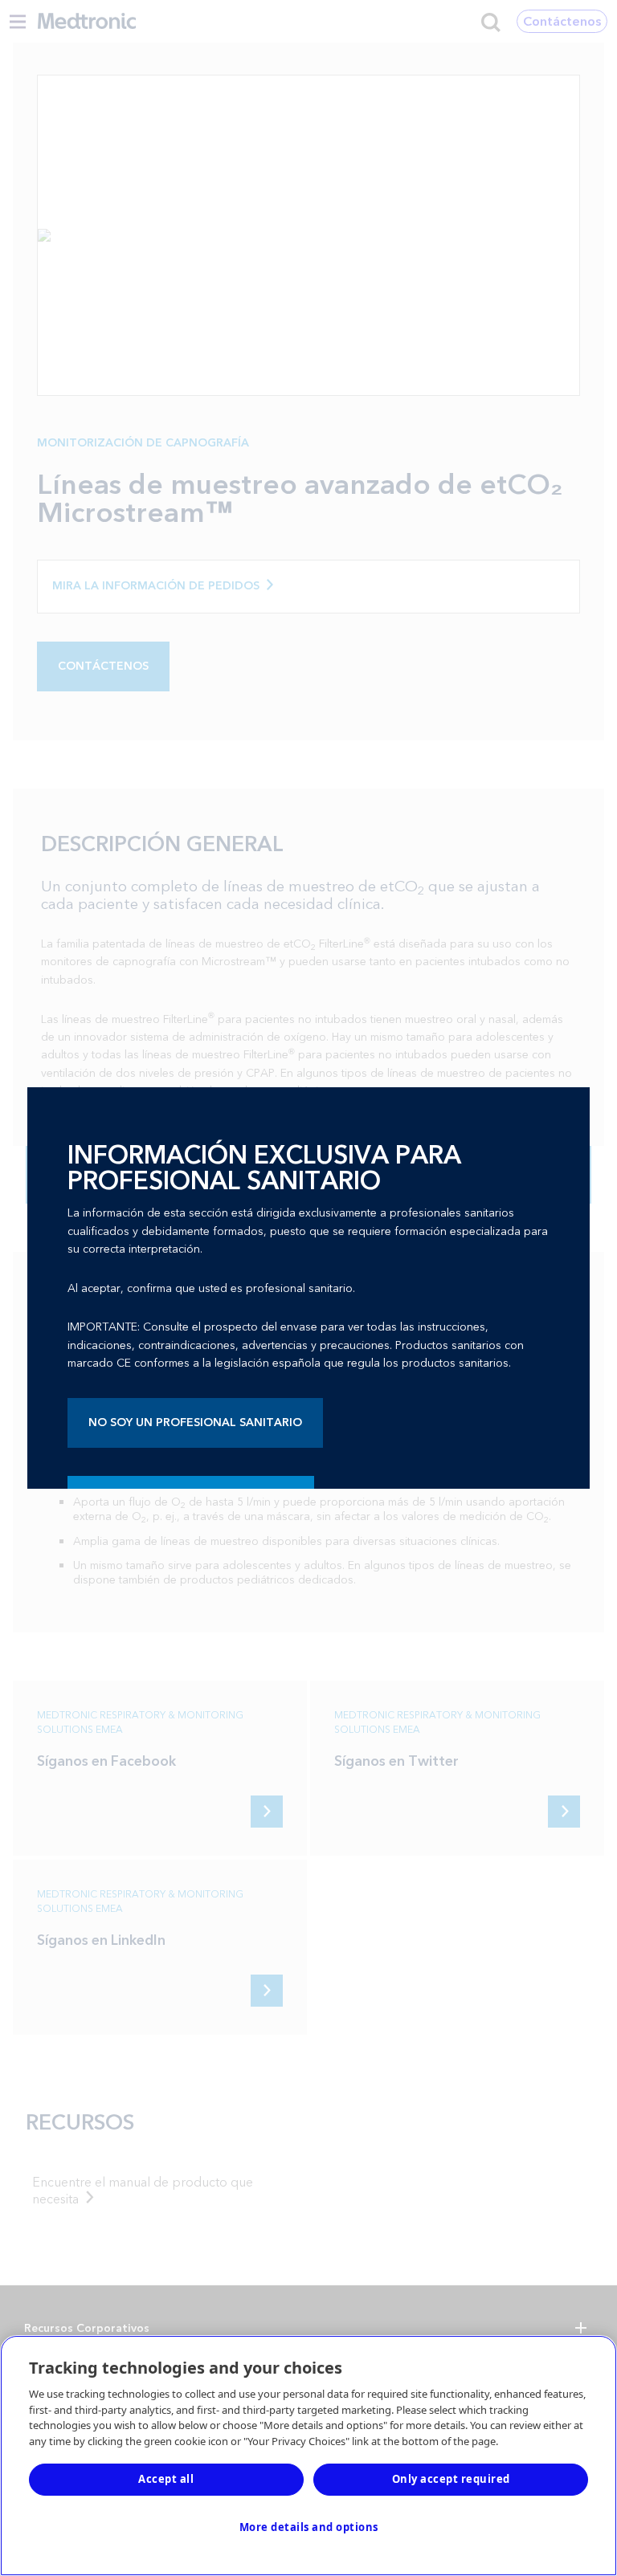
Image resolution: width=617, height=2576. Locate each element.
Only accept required (451, 2479)
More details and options (309, 2527)
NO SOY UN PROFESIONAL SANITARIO (195, 1423)
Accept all (166, 2479)
